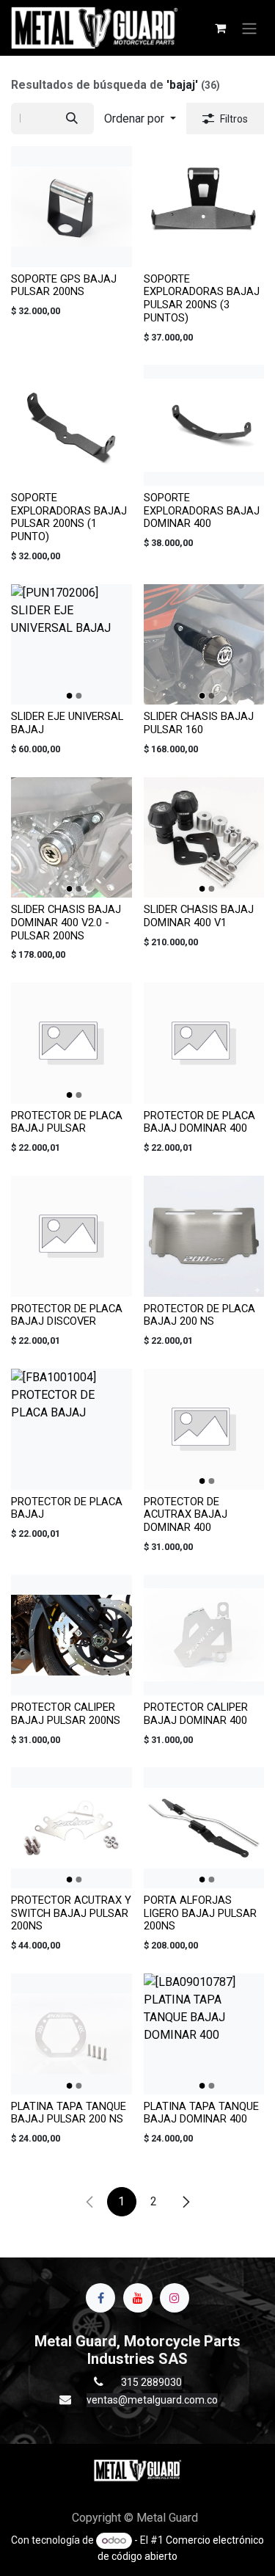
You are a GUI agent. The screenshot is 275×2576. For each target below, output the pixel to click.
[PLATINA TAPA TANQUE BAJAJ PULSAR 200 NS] (71, 2034)
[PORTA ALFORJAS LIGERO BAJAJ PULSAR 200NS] (204, 1828)
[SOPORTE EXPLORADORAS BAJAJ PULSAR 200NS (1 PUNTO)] (71, 425)
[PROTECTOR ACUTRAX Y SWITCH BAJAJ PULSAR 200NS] (71, 1828)
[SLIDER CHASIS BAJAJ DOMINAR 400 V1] (204, 838)
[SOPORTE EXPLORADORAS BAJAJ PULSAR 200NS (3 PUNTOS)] (204, 207)
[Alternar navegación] (249, 28)
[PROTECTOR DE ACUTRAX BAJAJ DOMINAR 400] (204, 1429)
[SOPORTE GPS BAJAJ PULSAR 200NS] (71, 207)
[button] (140, 119)
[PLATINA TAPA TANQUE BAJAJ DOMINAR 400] (204, 2034)
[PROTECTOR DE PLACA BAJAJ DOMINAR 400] (204, 1043)
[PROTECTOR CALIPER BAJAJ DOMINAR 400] (204, 1636)
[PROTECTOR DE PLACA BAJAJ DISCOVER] (71, 1236)
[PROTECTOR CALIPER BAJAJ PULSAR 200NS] (71, 1636)
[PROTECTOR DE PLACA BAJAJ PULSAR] (71, 1043)
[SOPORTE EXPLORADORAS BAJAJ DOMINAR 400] (204, 425)
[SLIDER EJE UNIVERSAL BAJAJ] (71, 645)
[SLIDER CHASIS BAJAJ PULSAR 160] (204, 645)
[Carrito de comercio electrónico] (220, 28)
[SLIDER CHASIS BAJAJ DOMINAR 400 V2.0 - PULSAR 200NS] (71, 838)
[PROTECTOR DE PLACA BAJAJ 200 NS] (204, 1236)
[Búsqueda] (72, 119)
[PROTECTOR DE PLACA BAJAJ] (71, 1429)
